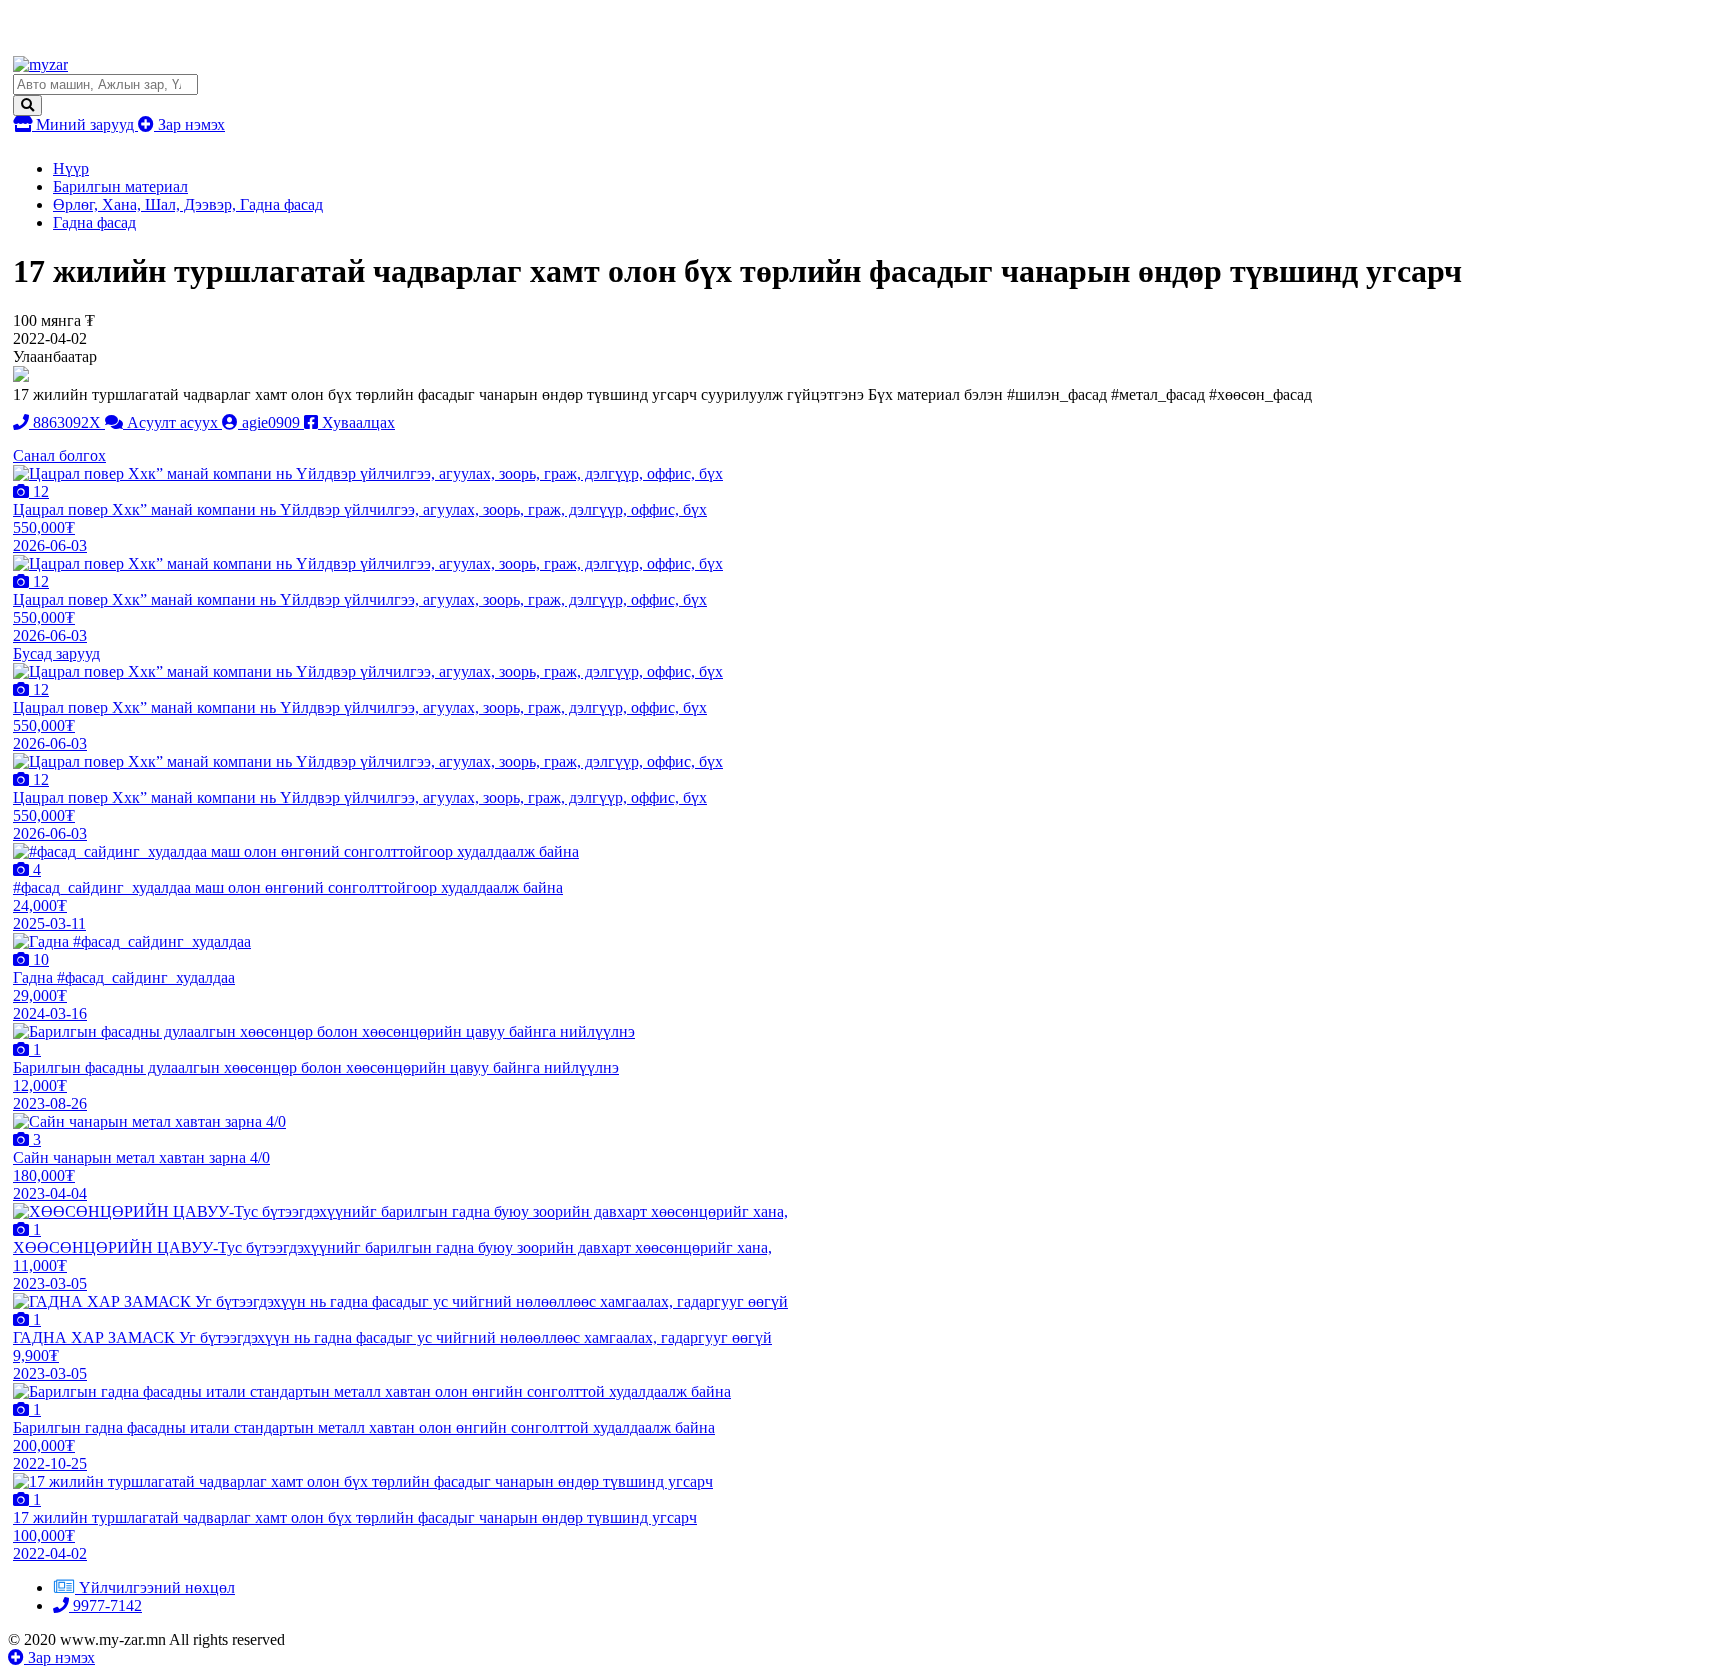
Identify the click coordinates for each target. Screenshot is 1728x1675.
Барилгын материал (120, 186)
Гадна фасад (94, 222)
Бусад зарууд (56, 653)
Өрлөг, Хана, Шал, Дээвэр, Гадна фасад (188, 204)
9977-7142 (105, 1605)
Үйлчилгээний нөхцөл (157, 1587)
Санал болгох (59, 455)
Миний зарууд (85, 124)
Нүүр (71, 168)
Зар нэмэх (189, 124)
